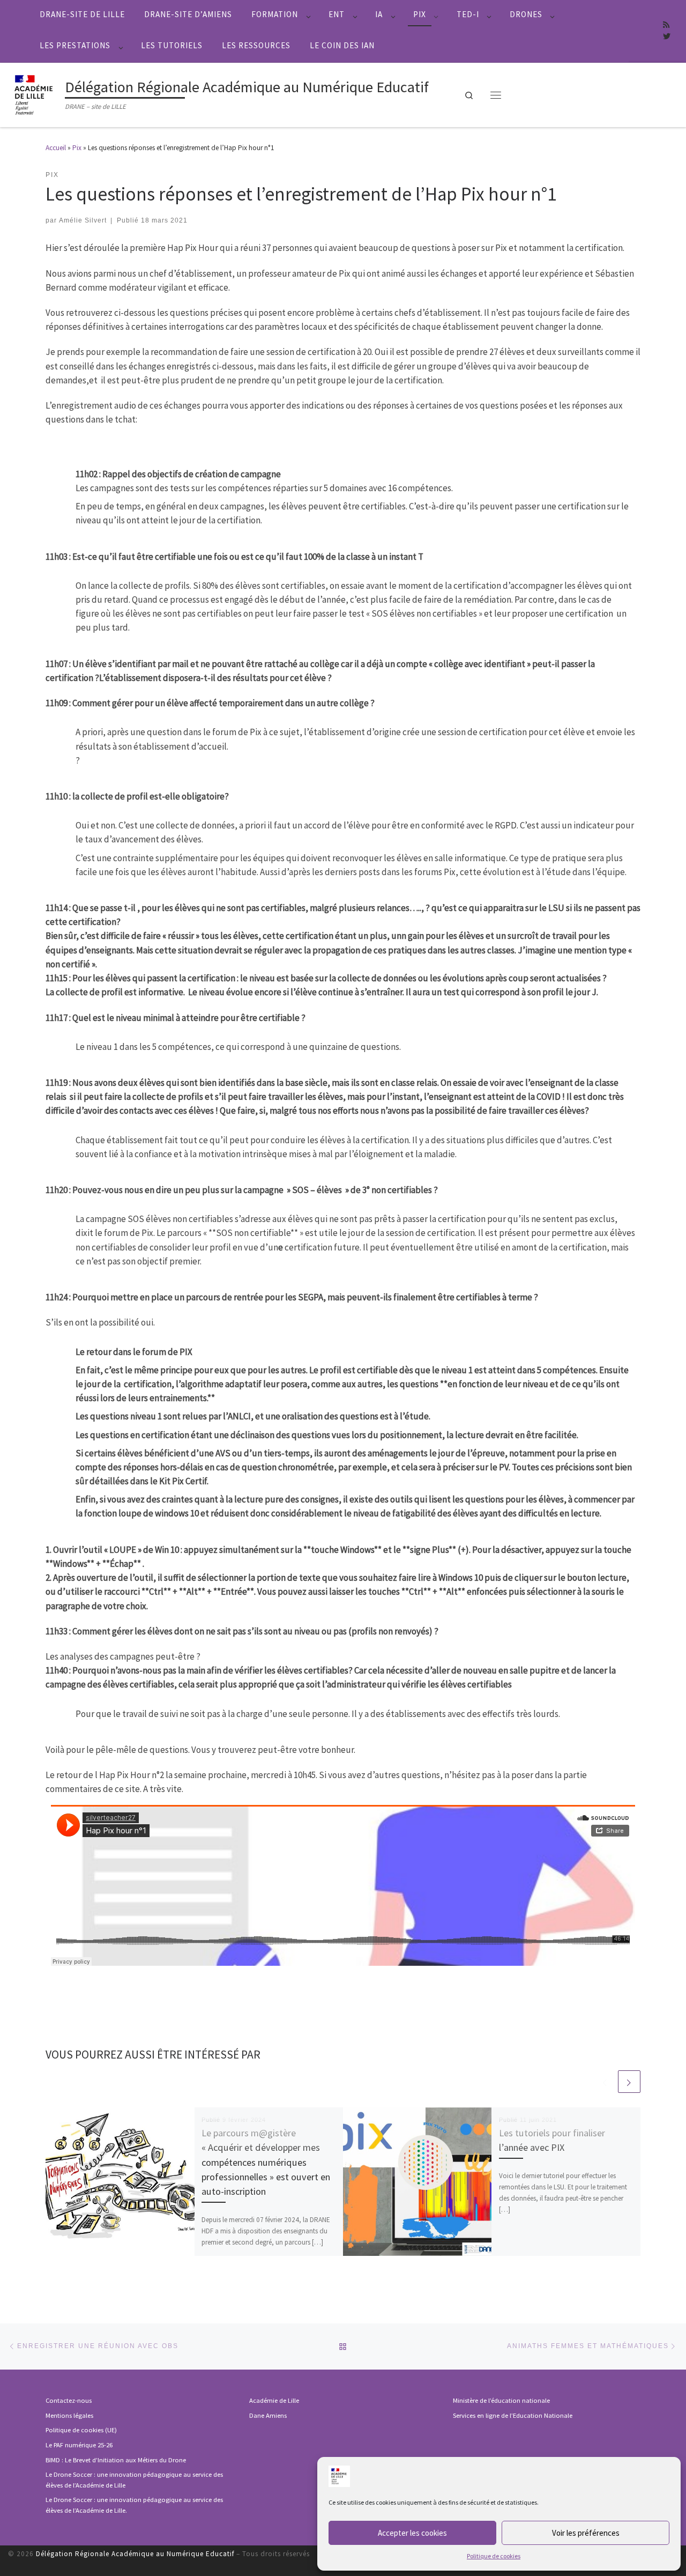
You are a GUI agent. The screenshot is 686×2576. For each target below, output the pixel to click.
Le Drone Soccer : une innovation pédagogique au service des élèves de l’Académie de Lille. (134, 2505)
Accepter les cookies (412, 2533)
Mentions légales (69, 2415)
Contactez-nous (69, 2400)
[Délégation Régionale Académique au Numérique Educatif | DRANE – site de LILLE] (35, 93)
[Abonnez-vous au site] (666, 25)
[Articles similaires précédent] (605, 2082)
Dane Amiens (268, 2415)
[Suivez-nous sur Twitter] (667, 37)
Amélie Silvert (83, 220)
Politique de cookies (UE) (81, 2430)
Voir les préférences (586, 2533)
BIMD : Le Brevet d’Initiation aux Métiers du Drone (116, 2460)
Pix (77, 148)
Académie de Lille (274, 2400)
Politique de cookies (494, 2556)
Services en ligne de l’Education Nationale (513, 2415)
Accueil (56, 148)
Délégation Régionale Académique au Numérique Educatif (135, 2554)
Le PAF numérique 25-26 (79, 2445)
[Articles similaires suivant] (629, 2082)
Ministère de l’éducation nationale (501, 2400)
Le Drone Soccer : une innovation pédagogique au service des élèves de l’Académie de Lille (134, 2480)
